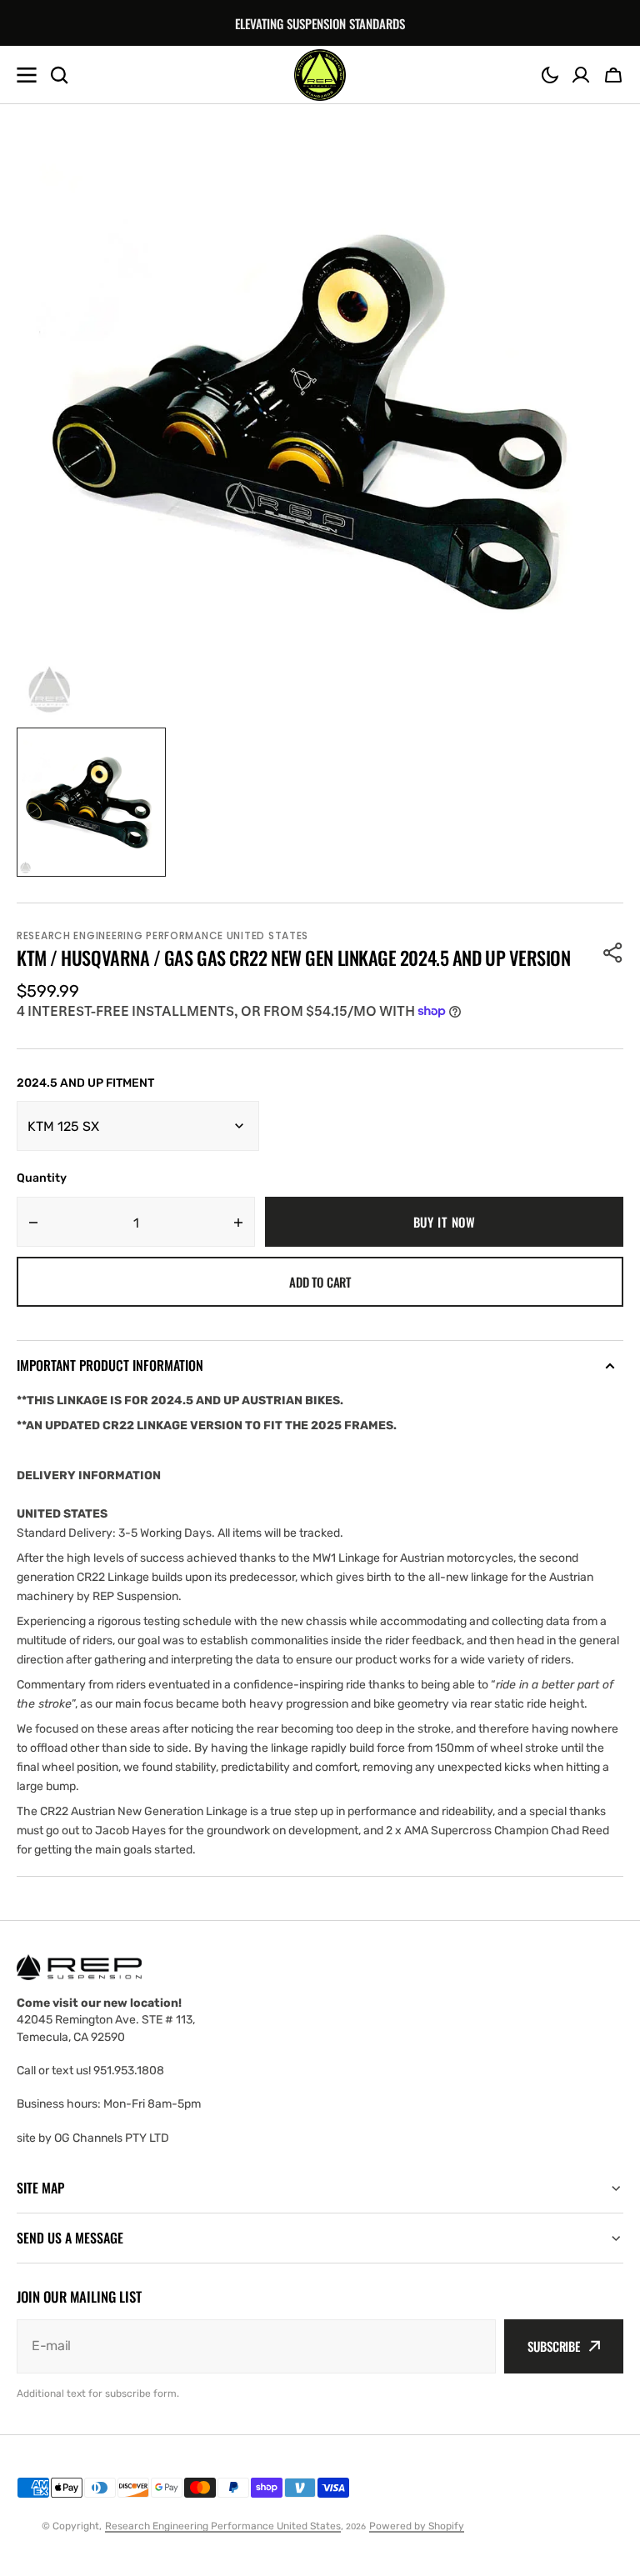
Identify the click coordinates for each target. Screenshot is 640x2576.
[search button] (59, 75)
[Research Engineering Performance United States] (320, 75)
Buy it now (445, 1222)
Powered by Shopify (417, 2526)
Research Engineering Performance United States (223, 2526)
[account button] (581, 75)
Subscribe (554, 2346)
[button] (550, 75)
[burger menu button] (27, 75)
